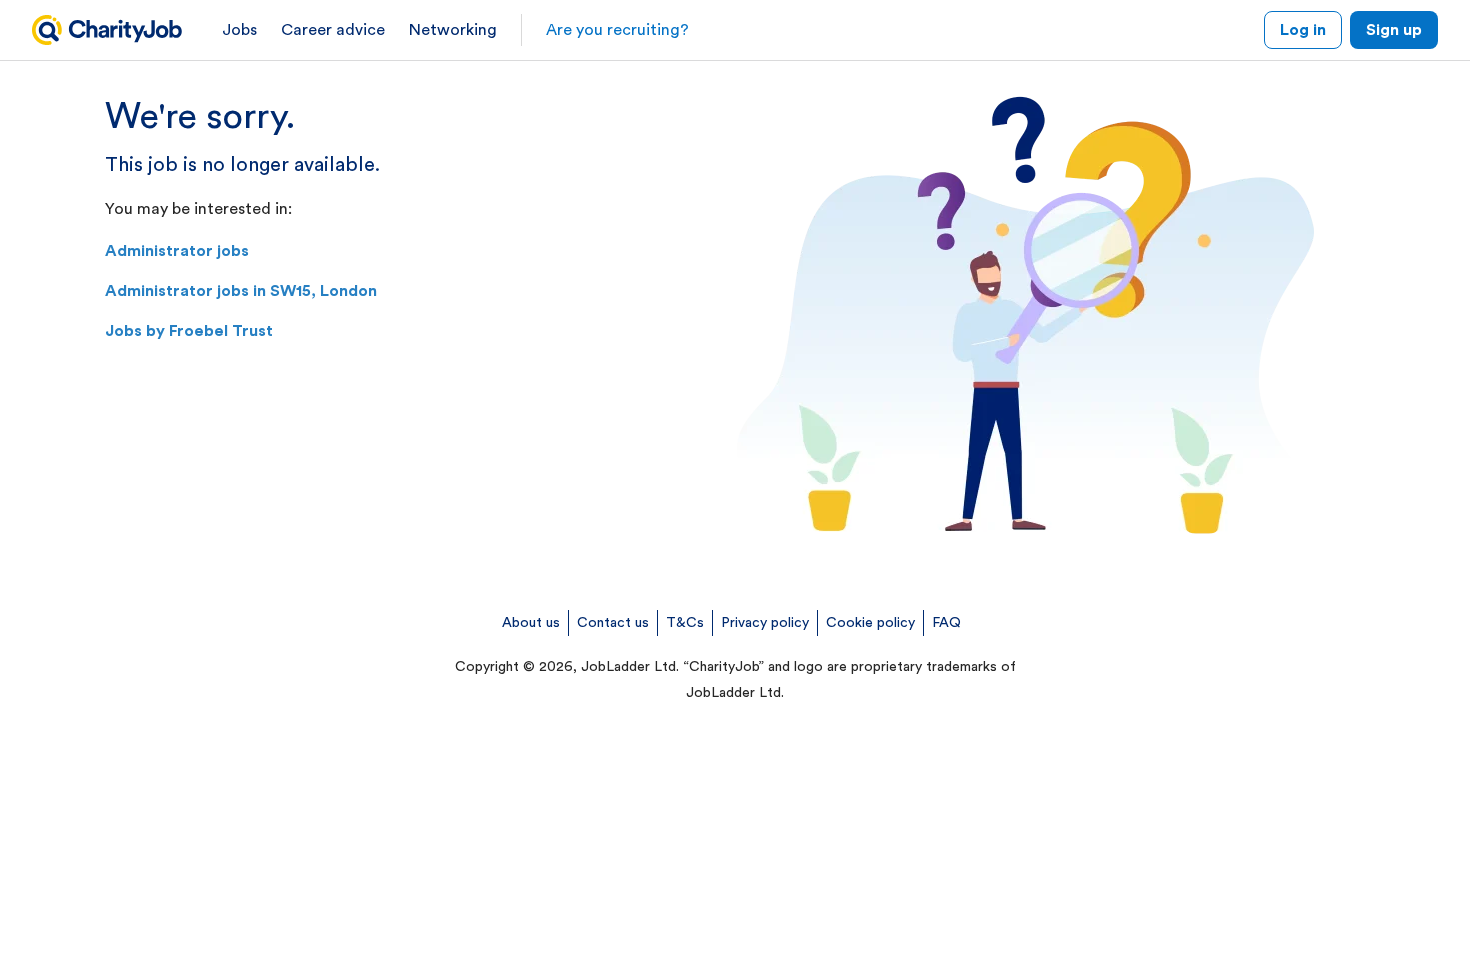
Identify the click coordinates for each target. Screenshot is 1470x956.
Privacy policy (765, 623)
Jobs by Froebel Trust (189, 331)
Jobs (239, 30)
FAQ (946, 623)
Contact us (613, 623)
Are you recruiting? (617, 30)
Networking (453, 30)
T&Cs (685, 623)
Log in (1303, 30)
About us (531, 623)
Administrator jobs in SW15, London (241, 291)
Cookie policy (870, 623)
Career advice (333, 30)
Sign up (1394, 30)
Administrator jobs (177, 251)
